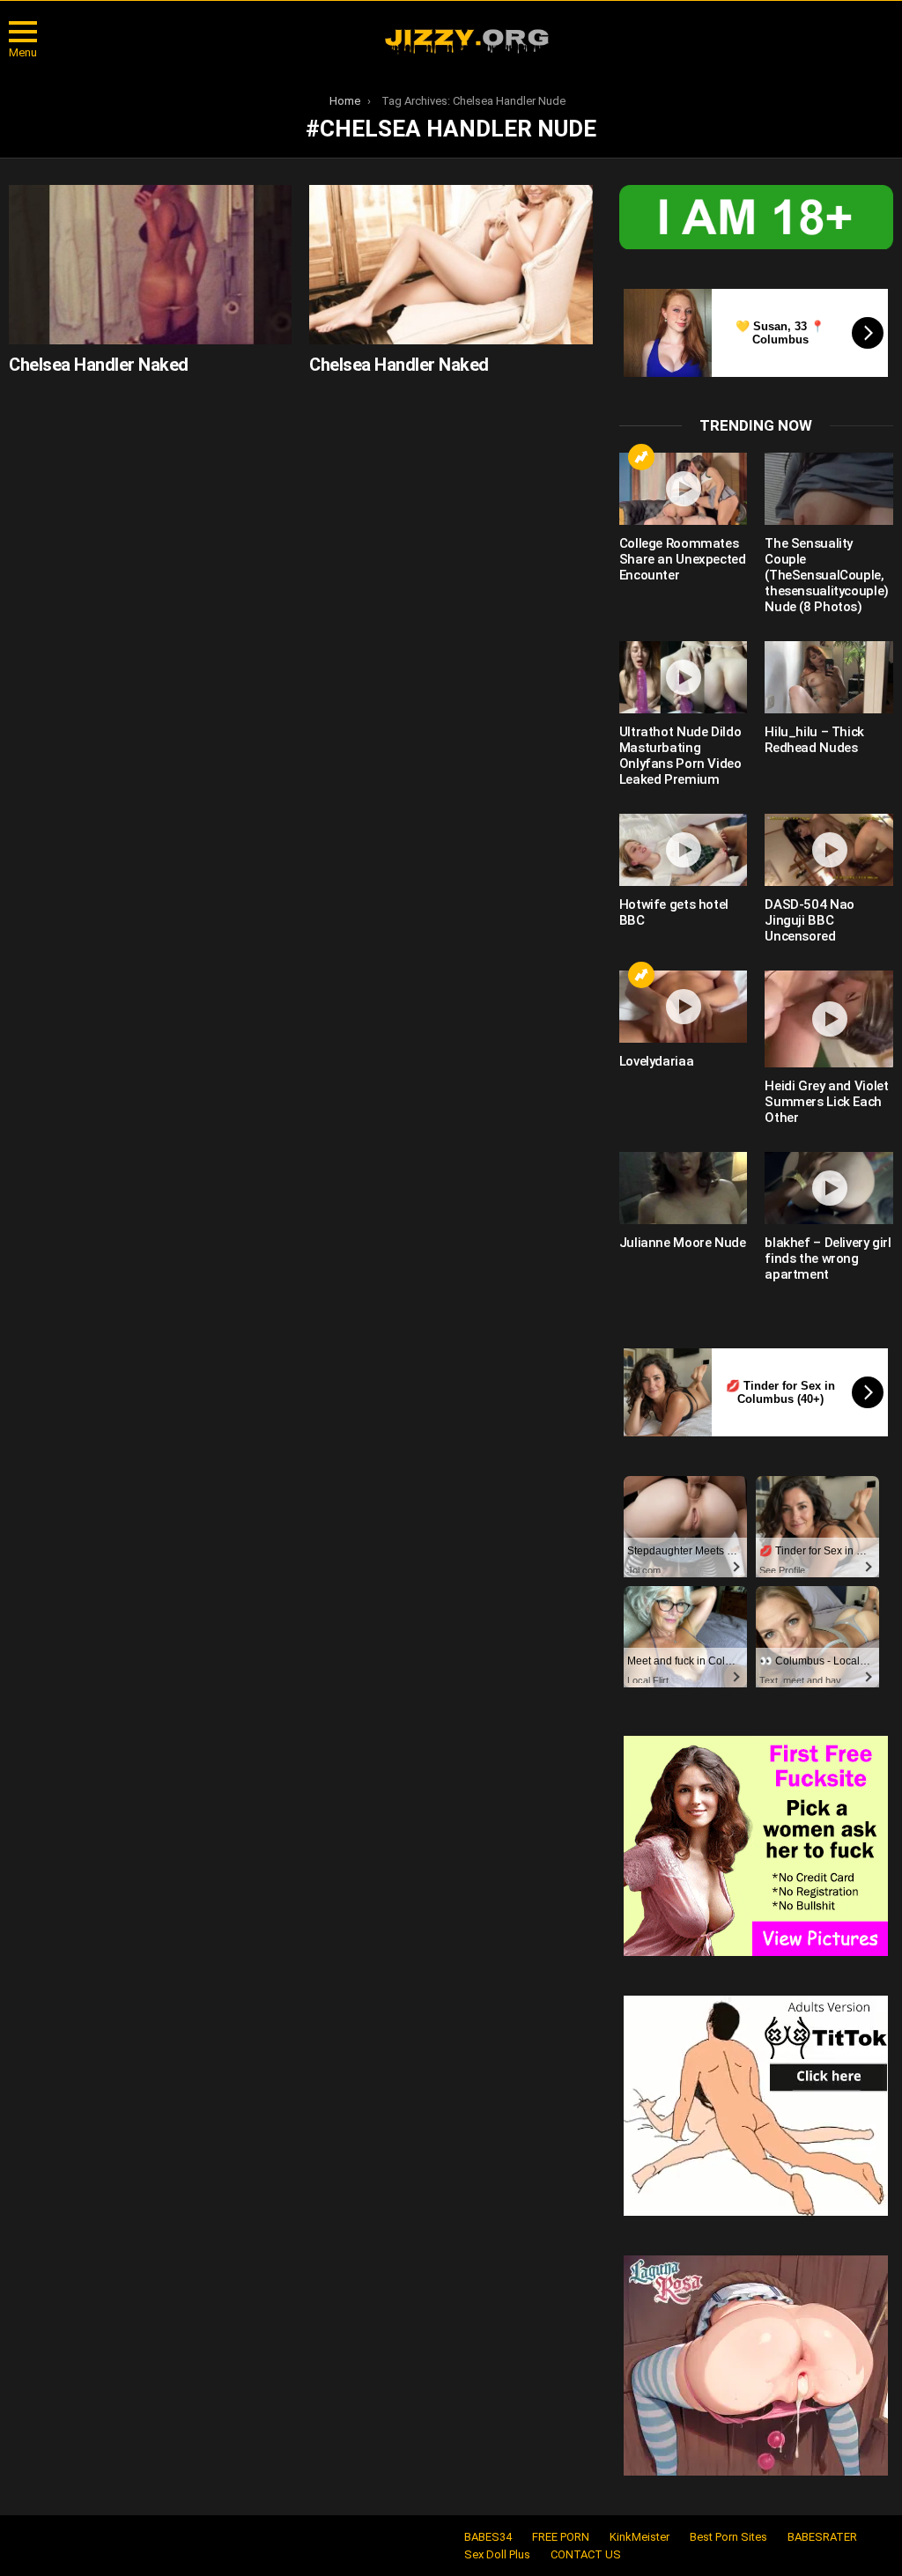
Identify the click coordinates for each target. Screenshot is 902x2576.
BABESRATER (822, 2537)
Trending (641, 457)
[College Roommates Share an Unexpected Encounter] (684, 489)
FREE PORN (561, 2537)
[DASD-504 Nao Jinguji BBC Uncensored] (829, 850)
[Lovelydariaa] (684, 1007)
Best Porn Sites (728, 2537)
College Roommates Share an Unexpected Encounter (683, 559)
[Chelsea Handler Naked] (150, 265)
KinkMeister (640, 2537)
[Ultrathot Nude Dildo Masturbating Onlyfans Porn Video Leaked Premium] (684, 677)
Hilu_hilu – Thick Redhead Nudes (814, 740)
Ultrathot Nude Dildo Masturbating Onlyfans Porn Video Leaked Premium (680, 756)
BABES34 (488, 2537)
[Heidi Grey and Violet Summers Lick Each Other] (829, 1019)
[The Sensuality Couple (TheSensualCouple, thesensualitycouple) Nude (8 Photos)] (829, 489)
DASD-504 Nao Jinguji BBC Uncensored (810, 920)
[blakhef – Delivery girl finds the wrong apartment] (829, 1188)
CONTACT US (586, 2554)
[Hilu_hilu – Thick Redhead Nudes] (829, 677)
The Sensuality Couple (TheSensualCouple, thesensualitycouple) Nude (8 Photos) (827, 575)
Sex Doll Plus (497, 2554)
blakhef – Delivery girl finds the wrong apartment (828, 1258)
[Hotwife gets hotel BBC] (684, 850)
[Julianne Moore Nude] (684, 1188)
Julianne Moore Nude (683, 1243)
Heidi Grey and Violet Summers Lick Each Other (826, 1102)
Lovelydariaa (657, 1061)
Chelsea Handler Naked (99, 365)
